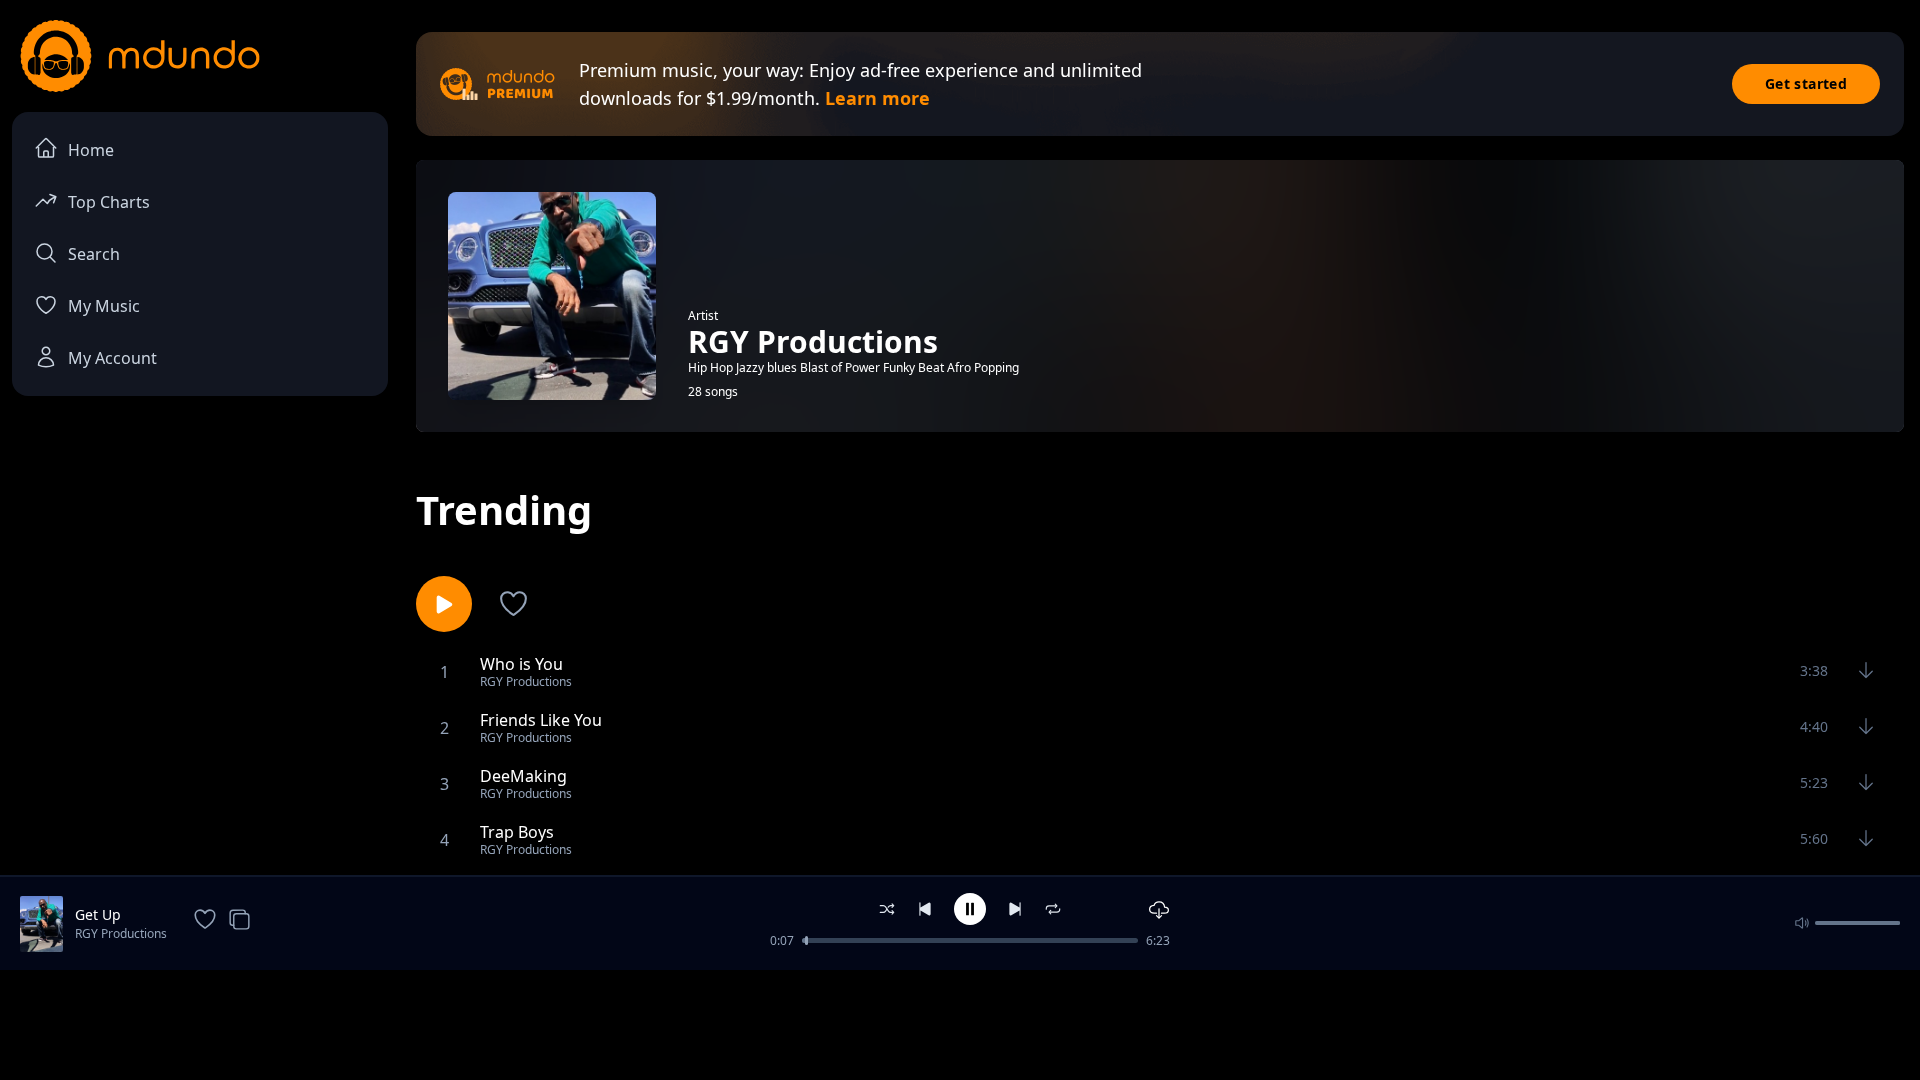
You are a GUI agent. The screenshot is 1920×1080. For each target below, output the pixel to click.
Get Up (98, 914)
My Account (112, 358)
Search (94, 254)
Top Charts (109, 202)
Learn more (877, 98)
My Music (104, 306)
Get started (1806, 83)
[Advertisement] (960, 1023)
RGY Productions (121, 933)
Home (91, 150)
